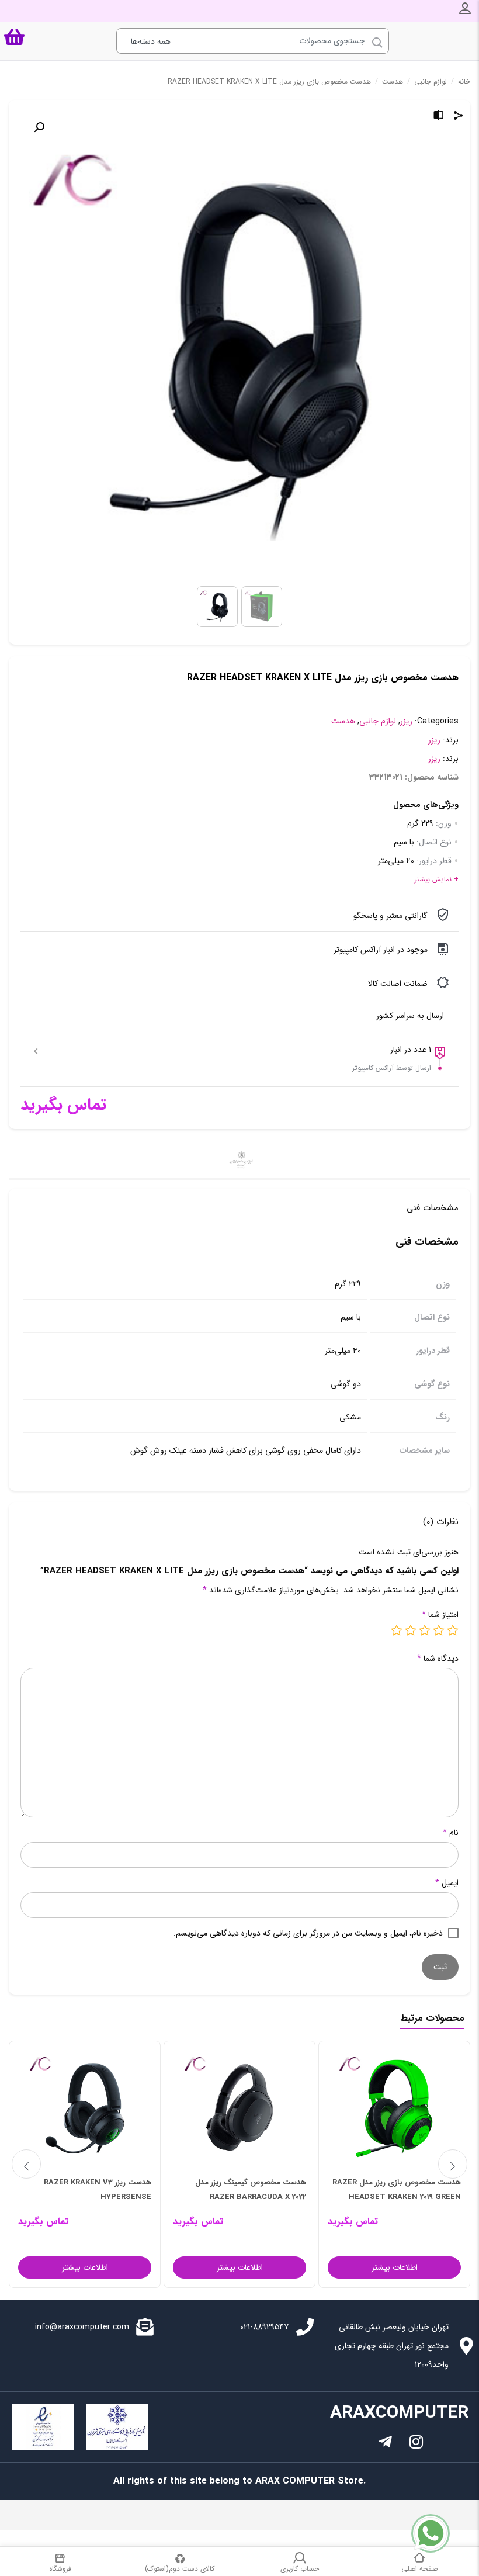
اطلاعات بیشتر (395, 2267)
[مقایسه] (439, 117)
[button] (39, 127)
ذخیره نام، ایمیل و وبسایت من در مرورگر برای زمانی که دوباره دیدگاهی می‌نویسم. (308, 1933)
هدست (393, 82)
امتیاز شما (440, 1615)
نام (451, 1833)
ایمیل (447, 1883)
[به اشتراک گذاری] (459, 117)
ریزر (406, 721)
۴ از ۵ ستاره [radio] (411, 1630)
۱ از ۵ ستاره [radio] (453, 1630)
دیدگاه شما (438, 1659)
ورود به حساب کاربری (465, 8)
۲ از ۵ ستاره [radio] (439, 1630)
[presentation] (26, 2164)
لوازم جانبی (431, 82)
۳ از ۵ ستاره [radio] (425, 1630)
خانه (464, 82)
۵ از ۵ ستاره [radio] (397, 1630)
